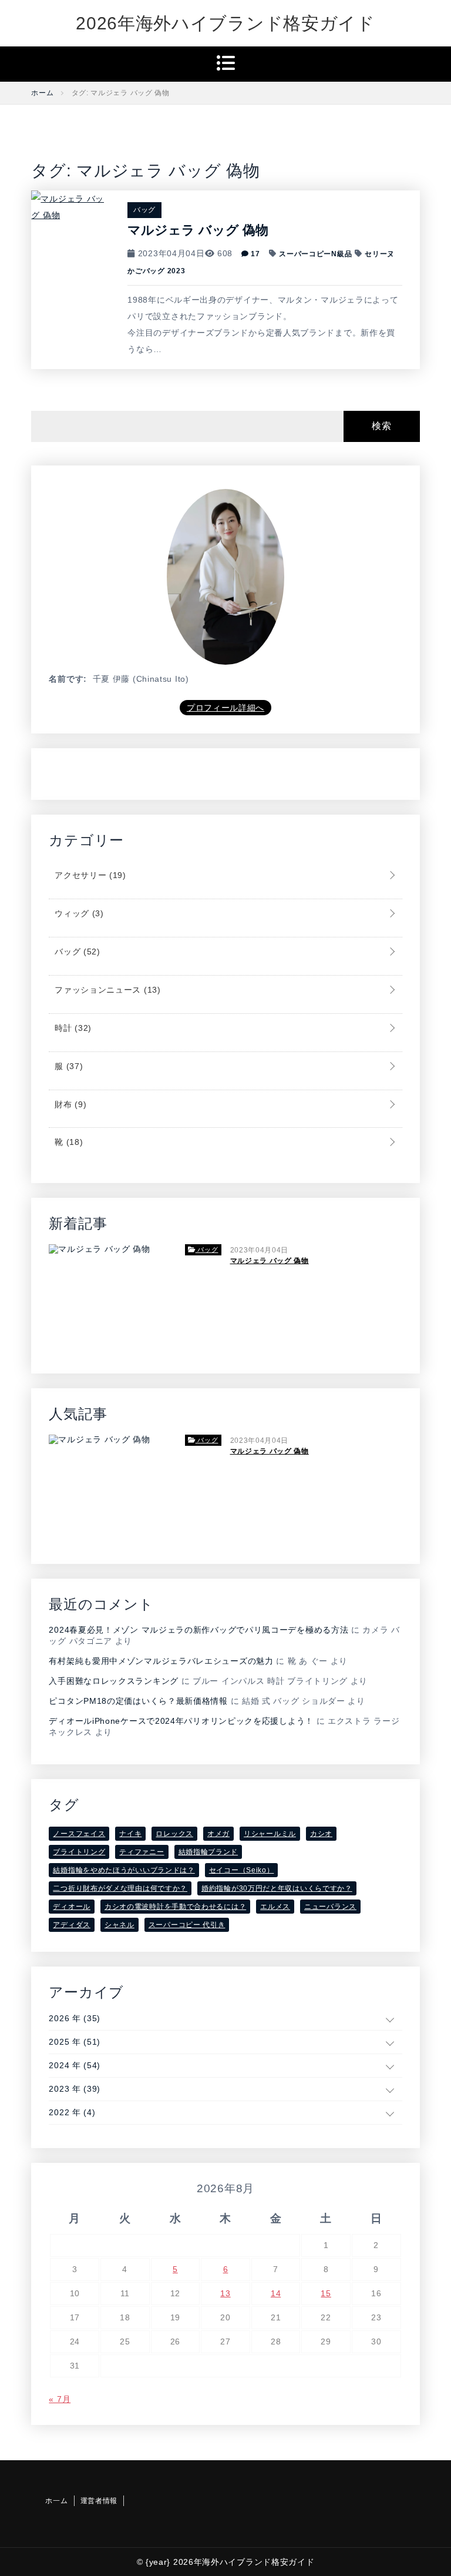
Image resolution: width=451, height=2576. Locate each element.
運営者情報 (99, 2501)
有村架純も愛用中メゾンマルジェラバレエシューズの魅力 (161, 1661)
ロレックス (174, 1834)
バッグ (144, 210)
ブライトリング (79, 1852)
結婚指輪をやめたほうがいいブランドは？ (124, 1870)
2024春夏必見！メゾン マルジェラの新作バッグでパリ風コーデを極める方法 (198, 1630)
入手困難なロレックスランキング (114, 1681)
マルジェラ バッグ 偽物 (198, 230)
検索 (381, 426)
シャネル (120, 1925)
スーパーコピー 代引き (187, 1925)
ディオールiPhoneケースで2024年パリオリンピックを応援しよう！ (181, 1721)
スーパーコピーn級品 (315, 254)
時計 (72, 1028)
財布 (69, 1104)
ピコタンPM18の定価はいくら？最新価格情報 (138, 1701)
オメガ (218, 1834)
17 (255, 254)
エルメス (275, 1907)
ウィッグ (78, 913)
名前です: (68, 679)
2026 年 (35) (75, 2018)
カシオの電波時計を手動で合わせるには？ (175, 1907)
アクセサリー (89, 875)
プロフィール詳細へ (225, 708)
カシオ (321, 1834)
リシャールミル (270, 1834)
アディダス (72, 1925)
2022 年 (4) (72, 2112)
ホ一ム (56, 2501)
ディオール (72, 1907)
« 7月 (60, 2399)
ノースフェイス (79, 1834)
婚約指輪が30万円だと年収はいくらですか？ (277, 1888)
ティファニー (142, 1852)
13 (225, 2293)
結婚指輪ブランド (208, 1852)
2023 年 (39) (75, 2089)
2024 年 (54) (75, 2065)
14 (276, 2293)
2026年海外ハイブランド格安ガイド (225, 23)
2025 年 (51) (75, 2042)
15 (326, 2293)
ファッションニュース (106, 990)
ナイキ (130, 1834)
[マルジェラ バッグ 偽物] (70, 206)
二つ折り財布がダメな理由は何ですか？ (120, 1888)
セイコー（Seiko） (242, 1870)
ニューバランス (330, 1907)
